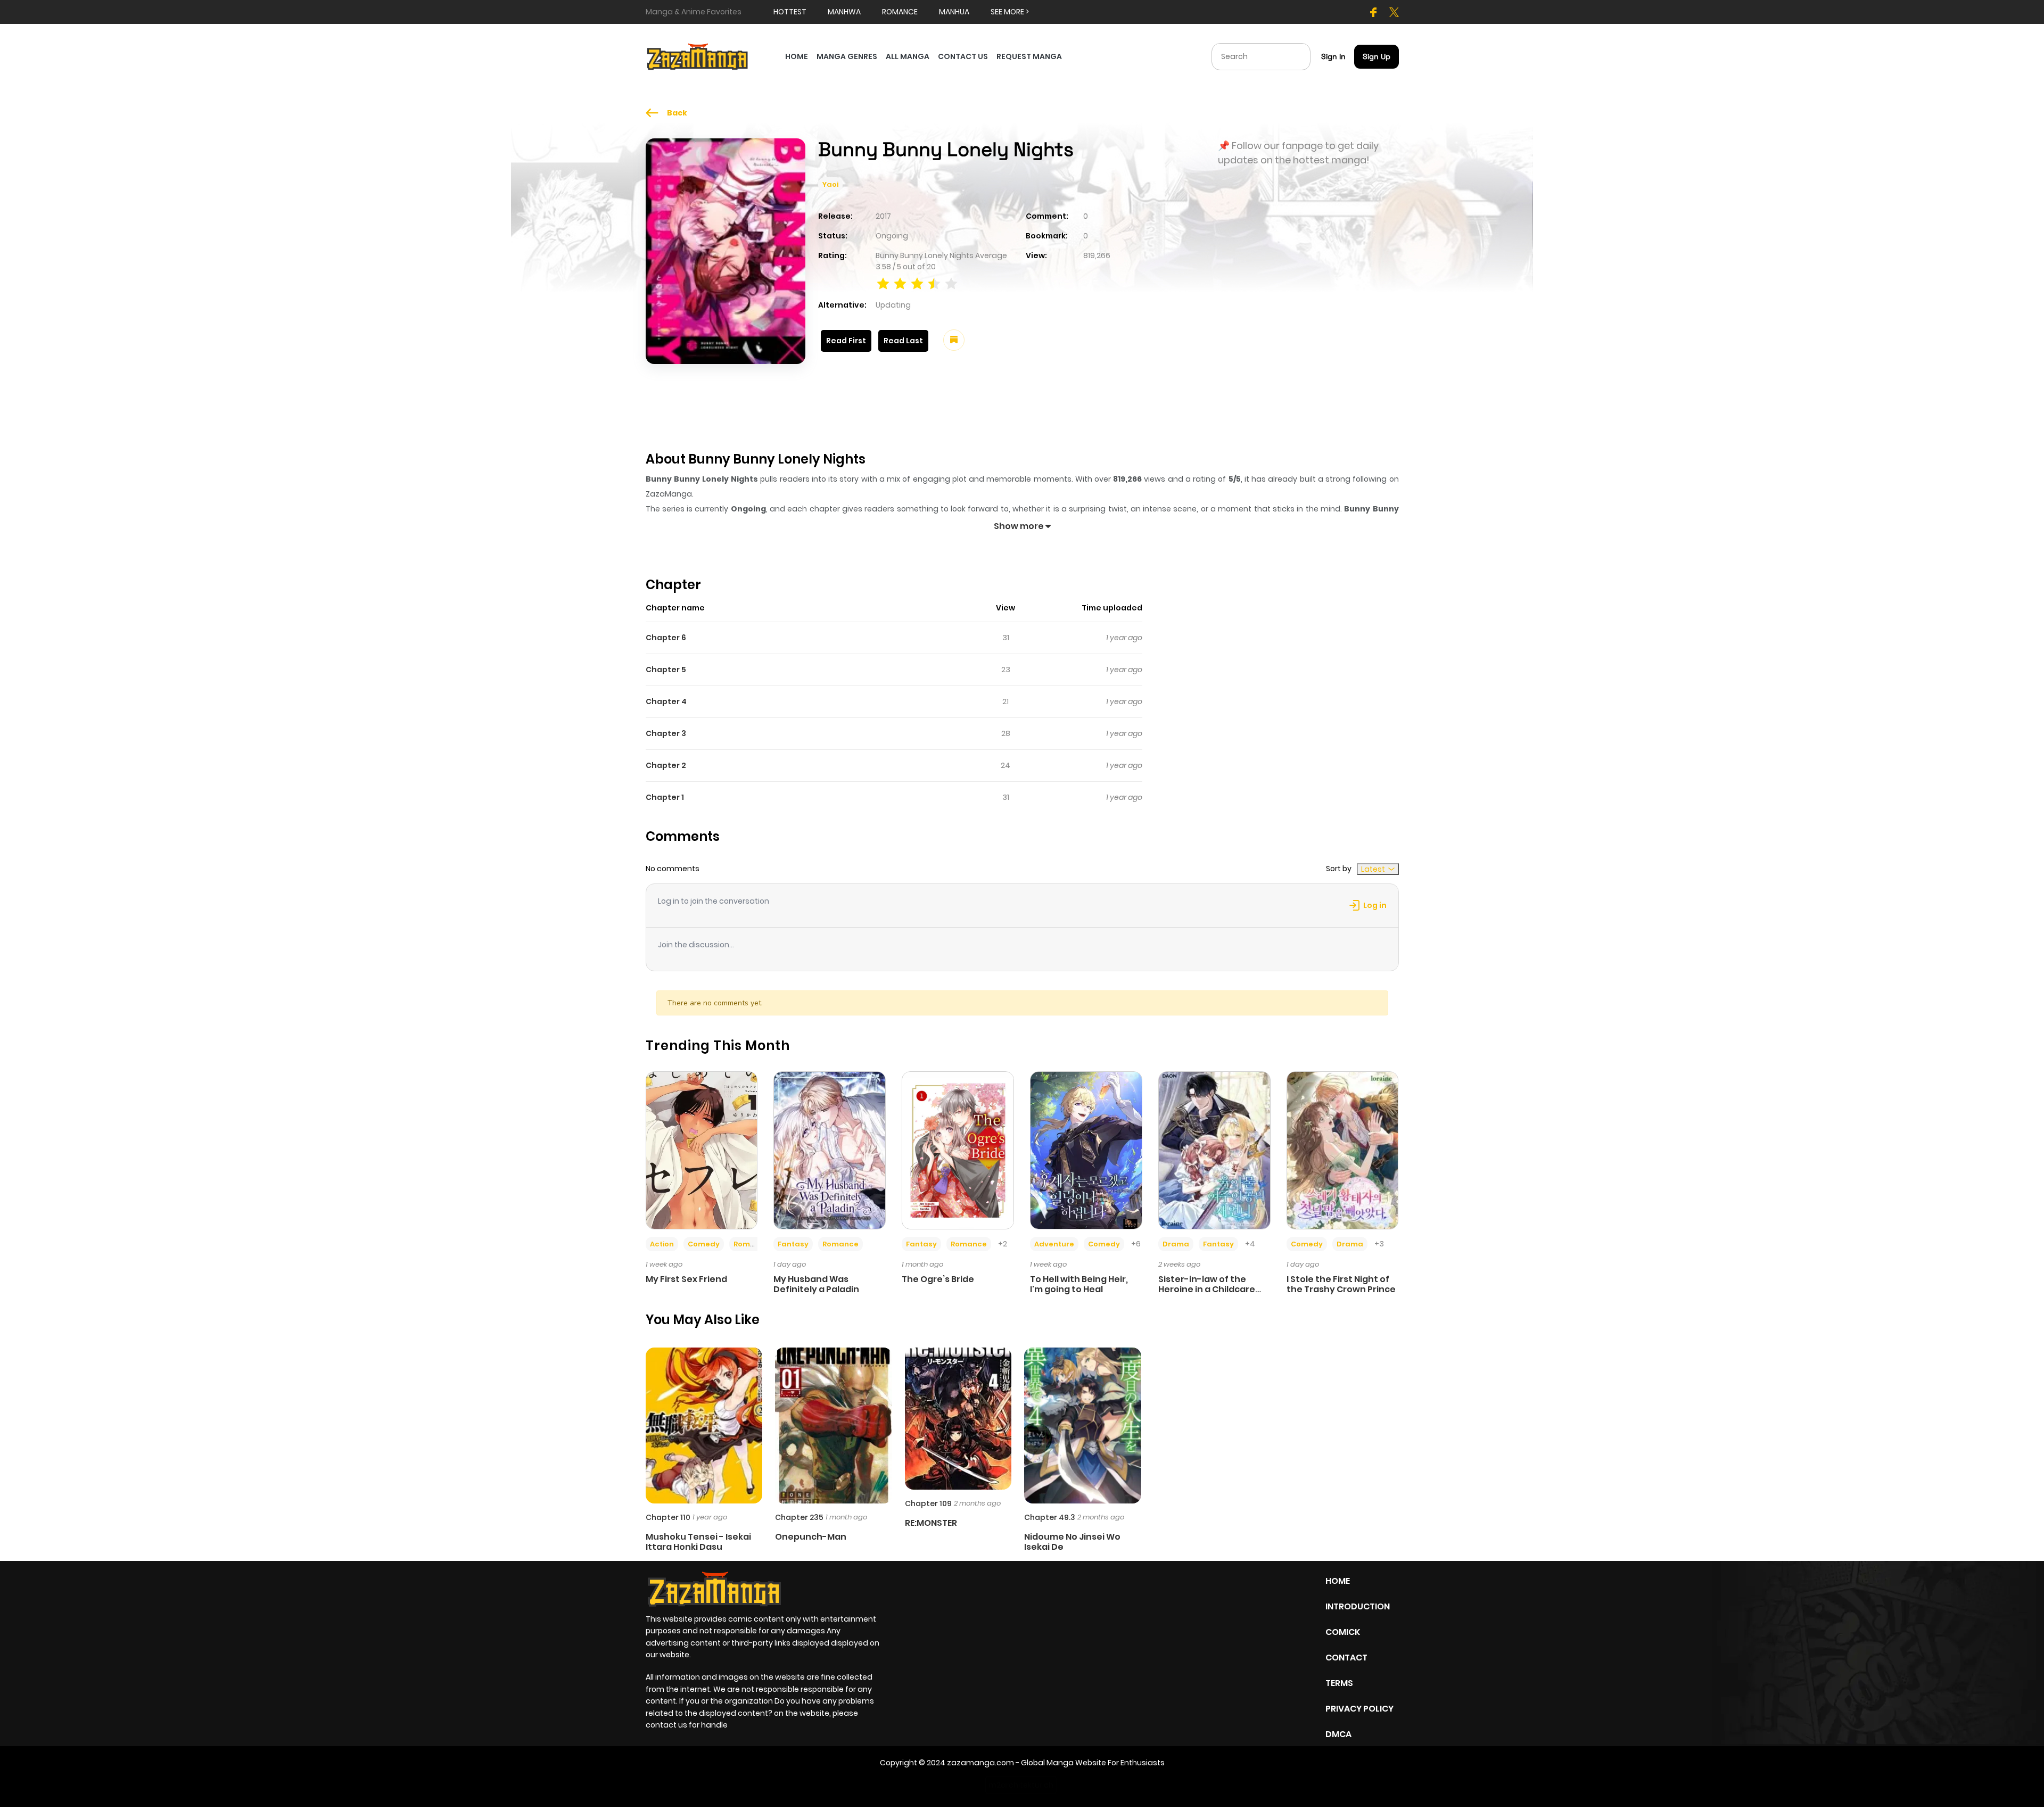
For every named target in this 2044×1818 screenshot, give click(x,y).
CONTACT (1346, 1658)
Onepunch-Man (811, 1537)
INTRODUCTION (1358, 1606)
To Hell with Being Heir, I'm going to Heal (1079, 1284)
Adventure (1054, 1244)
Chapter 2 (666, 765)
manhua (954, 12)
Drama (1176, 1244)
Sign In (1333, 56)
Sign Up (1377, 56)
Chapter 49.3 (1050, 1517)
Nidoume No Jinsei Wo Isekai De (1072, 1542)
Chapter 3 (666, 733)
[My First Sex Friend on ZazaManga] (702, 1150)
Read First (846, 341)
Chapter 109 (928, 1503)
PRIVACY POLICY (1359, 1709)
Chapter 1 (665, 797)
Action (662, 1244)
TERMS (1339, 1683)
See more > (1010, 12)
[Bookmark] (954, 340)
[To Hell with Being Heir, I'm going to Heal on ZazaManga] (1086, 1150)
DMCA (1338, 1734)
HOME (797, 56)
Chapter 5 (666, 670)
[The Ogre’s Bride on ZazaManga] (958, 1150)
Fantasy (793, 1244)
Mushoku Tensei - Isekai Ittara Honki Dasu (698, 1542)
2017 (883, 216)
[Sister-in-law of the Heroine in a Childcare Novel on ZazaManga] (1214, 1150)
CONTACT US (963, 56)
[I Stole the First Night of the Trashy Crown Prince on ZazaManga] (1343, 1150)
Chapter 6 (666, 638)
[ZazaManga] (698, 56)
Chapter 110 (668, 1517)
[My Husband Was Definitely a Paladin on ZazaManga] (830, 1150)
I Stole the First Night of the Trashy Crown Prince (1341, 1284)
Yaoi (830, 184)
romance (900, 12)
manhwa (844, 12)
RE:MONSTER (931, 1523)
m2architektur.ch (1021, 1785)
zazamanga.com (980, 1763)
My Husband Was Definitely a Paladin (816, 1284)
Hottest (790, 12)
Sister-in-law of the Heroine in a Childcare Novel (1207, 1289)
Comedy (704, 1244)
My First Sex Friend (686, 1279)
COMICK (1343, 1632)
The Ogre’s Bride (938, 1279)
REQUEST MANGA (1029, 56)
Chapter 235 (799, 1517)
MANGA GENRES (847, 56)
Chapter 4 (666, 701)
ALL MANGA (908, 56)
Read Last (903, 341)
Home (1338, 1581)
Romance (752, 1244)
